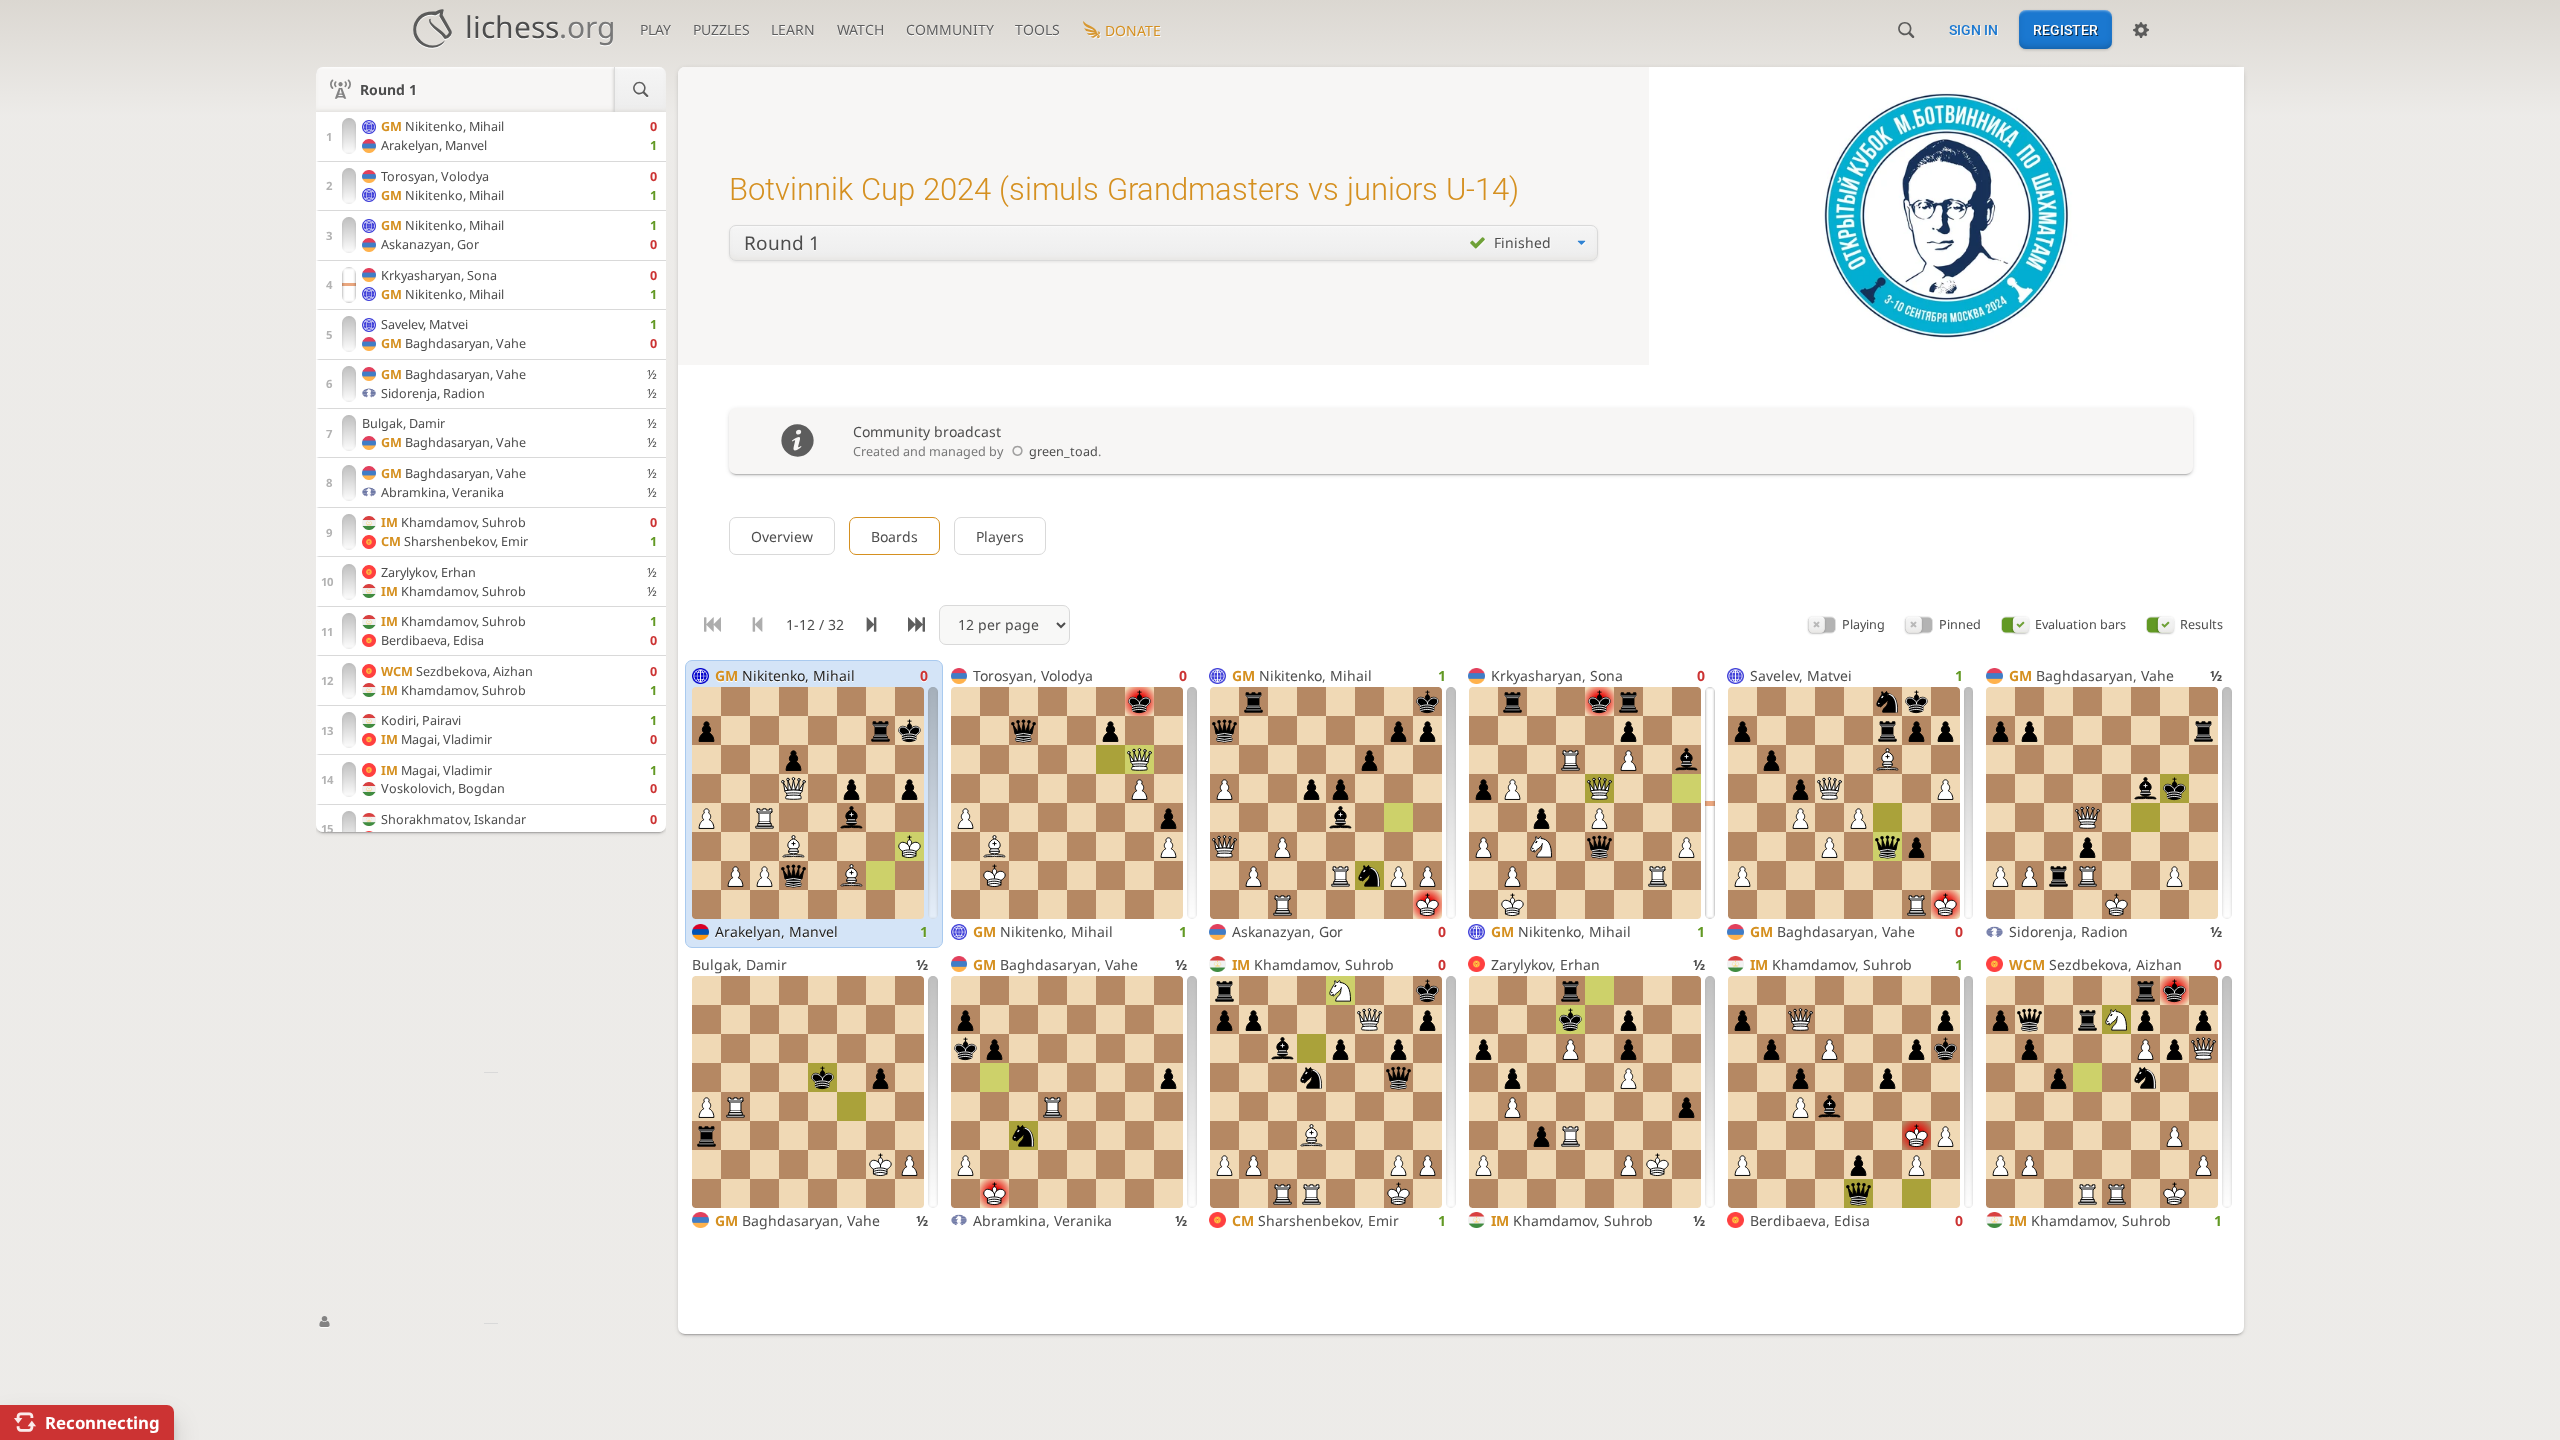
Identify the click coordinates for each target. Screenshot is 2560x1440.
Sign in (1973, 30)
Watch (860, 29)
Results (2201, 624)
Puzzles (721, 29)
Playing (1863, 624)
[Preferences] (2141, 30)
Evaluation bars (2080, 624)
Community (950, 29)
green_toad (1063, 451)
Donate (1133, 30)
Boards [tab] (894, 536)
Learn (793, 29)
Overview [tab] (782, 536)
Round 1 (388, 89)
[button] (1822, 624)
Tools (1037, 29)
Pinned (1960, 624)
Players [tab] (1000, 536)
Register (2065, 30)
